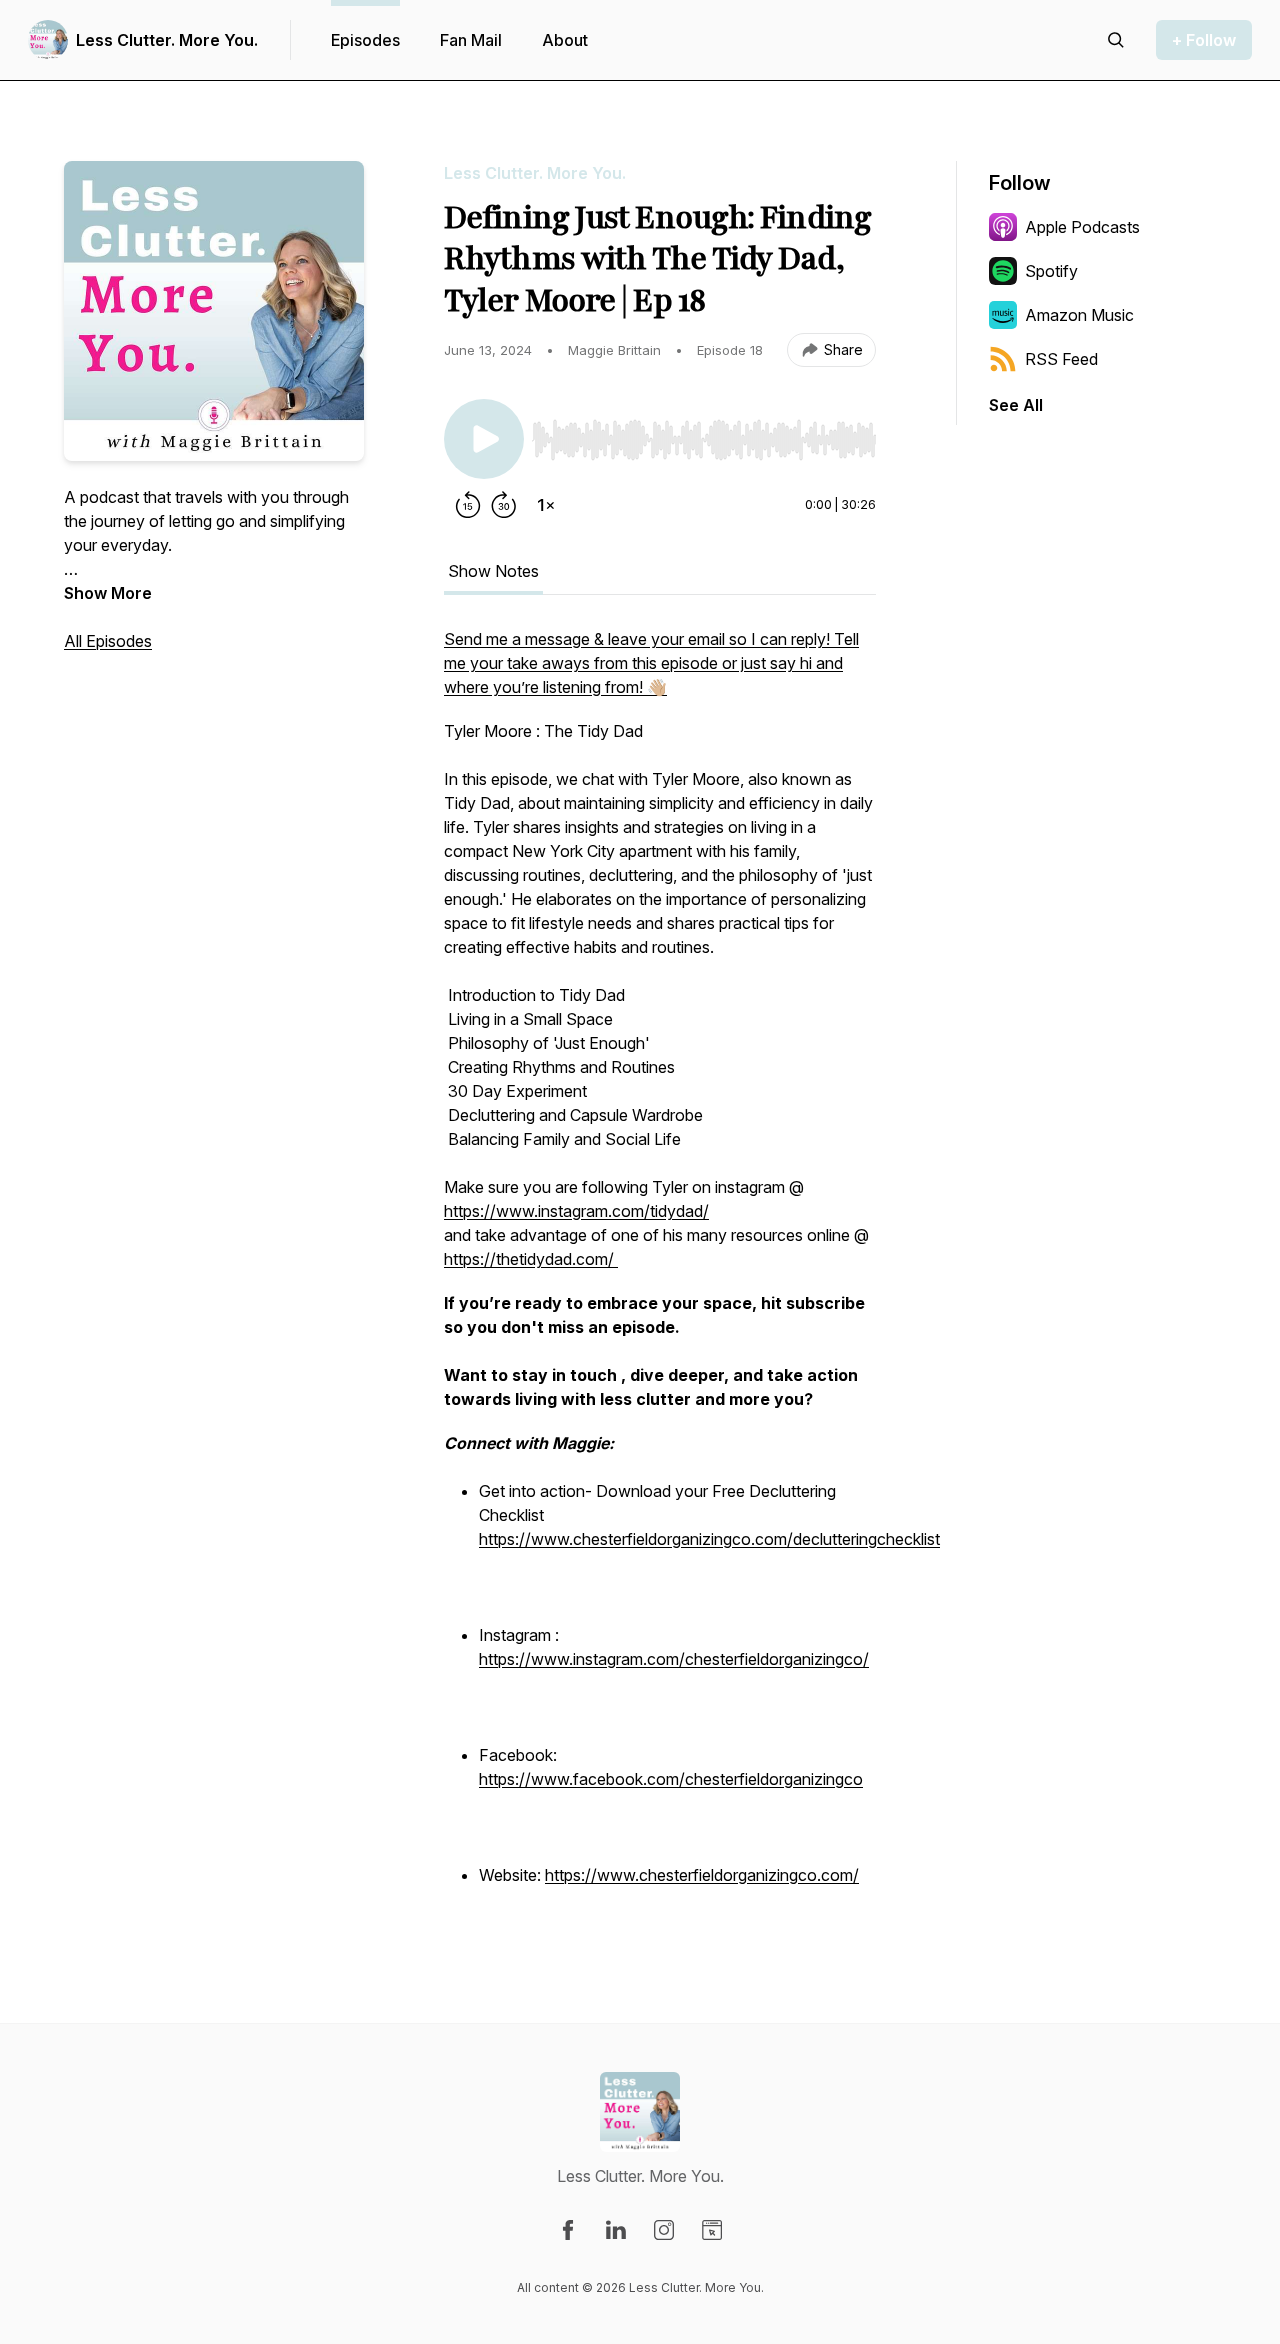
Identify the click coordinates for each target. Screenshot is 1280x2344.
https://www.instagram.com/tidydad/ (576, 1211)
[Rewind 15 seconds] (468, 505)
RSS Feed (1061, 359)
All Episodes (108, 641)
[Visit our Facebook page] (568, 2230)
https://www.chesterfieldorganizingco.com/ (702, 1875)
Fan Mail (471, 40)
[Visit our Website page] (712, 2230)
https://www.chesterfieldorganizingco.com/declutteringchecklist (709, 1539)
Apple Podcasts (1082, 227)
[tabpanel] (660, 1269)
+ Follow (1204, 40)
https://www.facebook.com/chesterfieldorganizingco (671, 1779)
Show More (108, 593)
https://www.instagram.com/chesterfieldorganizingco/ (674, 1659)
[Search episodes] (1116, 40)
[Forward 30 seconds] (504, 505)
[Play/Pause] (484, 439)
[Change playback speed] (546, 505)
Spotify (1051, 271)
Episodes (365, 40)
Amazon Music (1079, 315)
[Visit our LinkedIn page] (616, 2230)
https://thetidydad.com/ (531, 1259)
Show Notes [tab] (493, 571)
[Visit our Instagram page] (664, 2230)
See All (1016, 405)
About (565, 40)
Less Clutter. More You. (167, 40)
